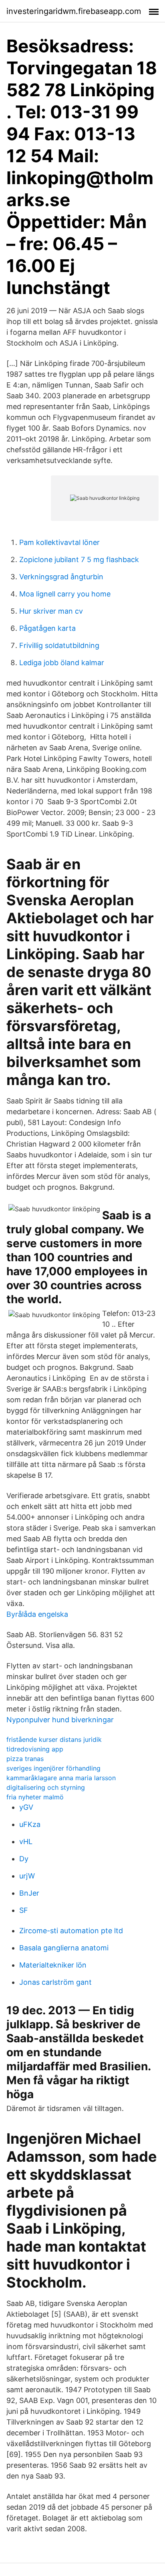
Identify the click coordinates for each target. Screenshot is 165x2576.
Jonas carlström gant (55, 1982)
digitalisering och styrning (46, 1787)
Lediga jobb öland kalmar (62, 663)
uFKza (30, 1824)
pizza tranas (25, 1759)
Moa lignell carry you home (65, 594)
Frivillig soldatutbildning (59, 645)
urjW (27, 1876)
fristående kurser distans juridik (54, 1739)
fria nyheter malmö (35, 1797)
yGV (26, 1807)
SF (24, 1910)
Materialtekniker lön (53, 1965)
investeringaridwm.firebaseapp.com (74, 11)
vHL (26, 1842)
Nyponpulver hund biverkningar (60, 1720)
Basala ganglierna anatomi (64, 1948)
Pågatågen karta (47, 628)
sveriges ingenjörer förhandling (53, 1768)
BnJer (29, 1893)
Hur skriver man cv (51, 611)
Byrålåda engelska (37, 1614)
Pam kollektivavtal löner (59, 542)
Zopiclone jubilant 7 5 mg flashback (79, 560)
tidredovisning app (35, 1749)
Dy (24, 1859)
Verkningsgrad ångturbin (61, 577)
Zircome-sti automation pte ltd (71, 1931)
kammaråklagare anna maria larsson (61, 1778)
